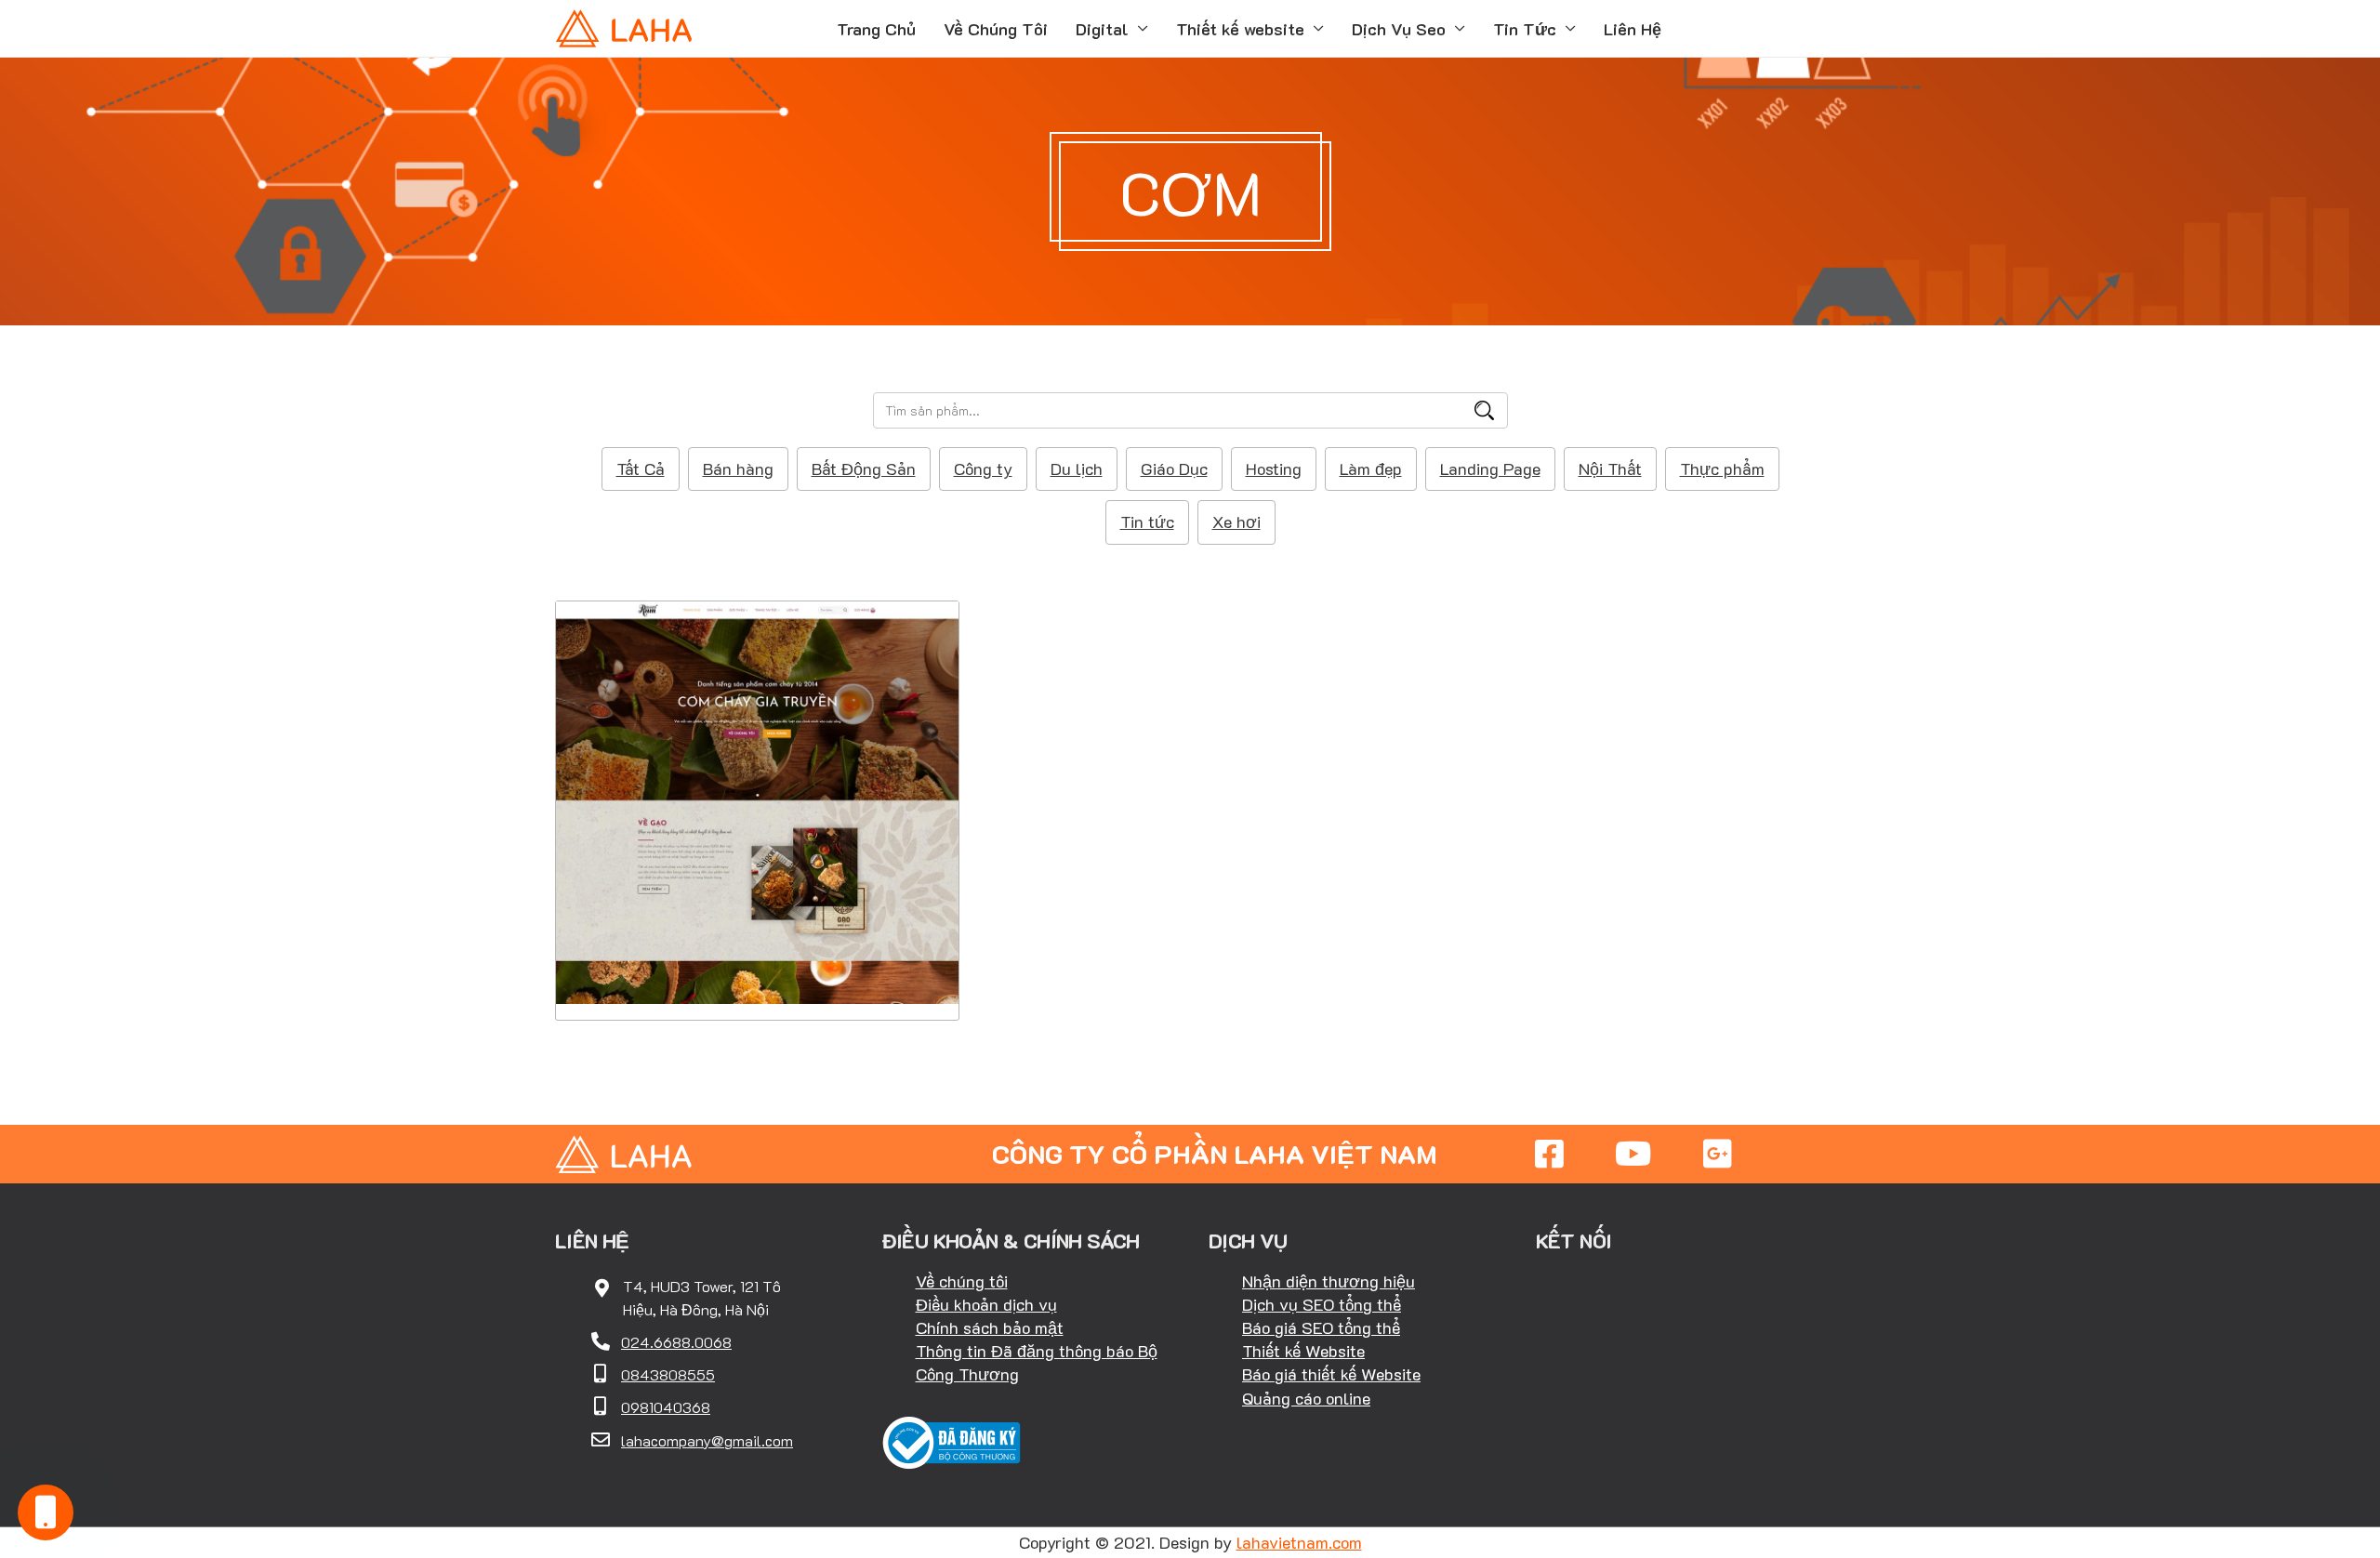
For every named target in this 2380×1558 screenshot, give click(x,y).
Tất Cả (641, 469)
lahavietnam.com (1299, 1542)
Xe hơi (1236, 522)
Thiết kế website (1240, 29)
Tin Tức (1525, 29)
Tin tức (1147, 522)
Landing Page (1490, 469)
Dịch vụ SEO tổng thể (1322, 1304)
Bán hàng (738, 469)
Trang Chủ (876, 29)
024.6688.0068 (676, 1342)
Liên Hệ (1633, 29)
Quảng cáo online (1306, 1398)
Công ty (983, 469)
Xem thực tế (758, 963)
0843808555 (668, 1374)
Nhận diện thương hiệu (1329, 1281)
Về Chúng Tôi (996, 29)
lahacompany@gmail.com (707, 1440)
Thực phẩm (1722, 469)
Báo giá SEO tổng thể (1321, 1327)
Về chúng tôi (962, 1281)
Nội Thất (1610, 469)
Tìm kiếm (1485, 410)
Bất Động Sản (864, 469)
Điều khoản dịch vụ (986, 1304)
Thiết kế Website (1303, 1351)
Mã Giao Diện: (758, 775)
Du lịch (1077, 469)
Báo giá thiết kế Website (1331, 1374)
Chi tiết (757, 906)
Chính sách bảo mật (990, 1327)
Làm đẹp (1371, 469)
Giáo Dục (1174, 469)
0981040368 (666, 1407)
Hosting (1274, 469)
